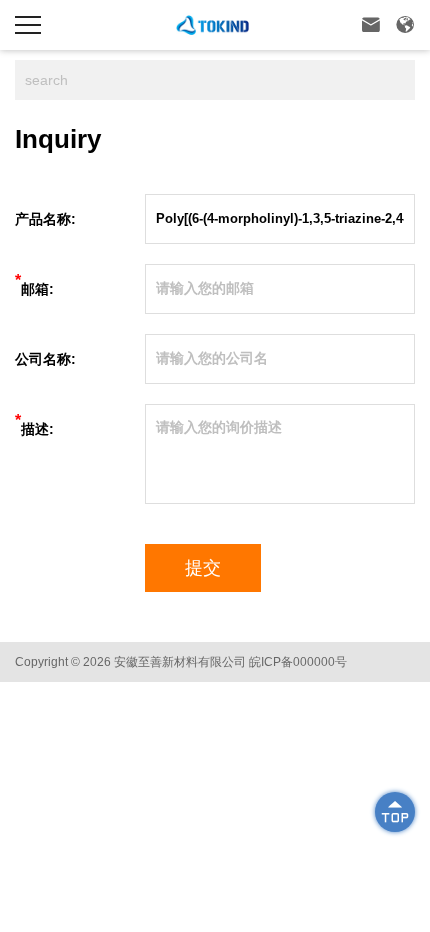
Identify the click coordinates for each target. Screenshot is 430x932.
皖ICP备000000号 (298, 662)
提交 (203, 568)
